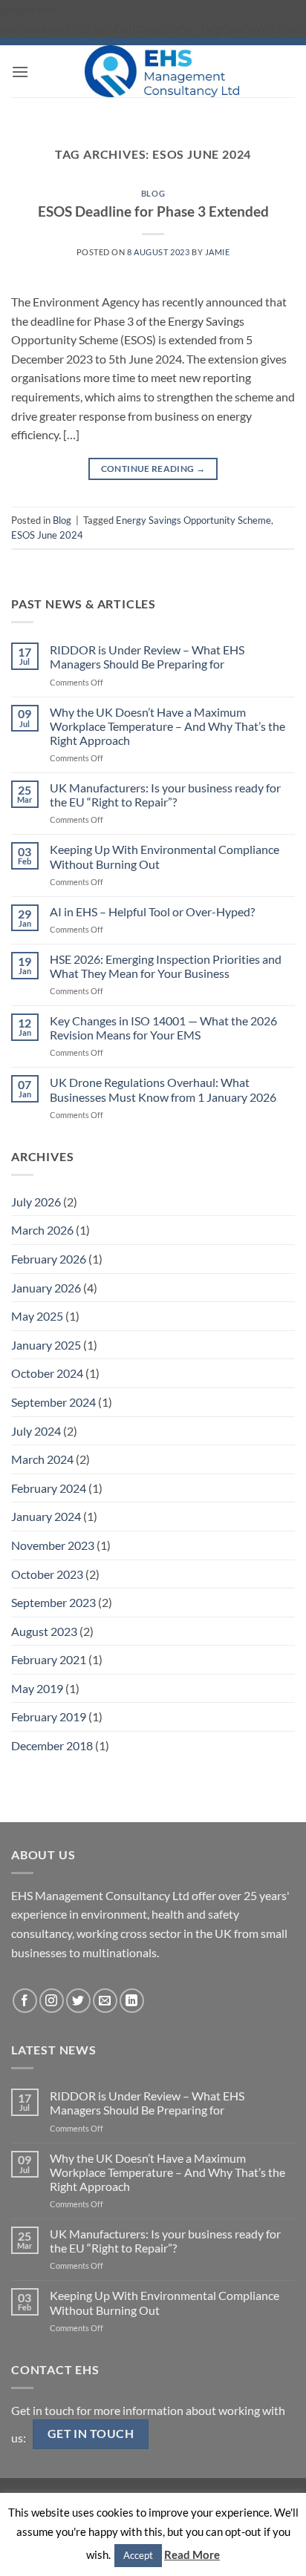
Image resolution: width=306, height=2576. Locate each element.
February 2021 (49, 1659)
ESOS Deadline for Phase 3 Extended (153, 211)
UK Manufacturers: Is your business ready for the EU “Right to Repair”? (165, 795)
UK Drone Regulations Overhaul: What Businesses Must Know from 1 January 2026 (163, 1089)
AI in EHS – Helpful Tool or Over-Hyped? (152, 911)
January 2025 (46, 1345)
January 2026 (46, 1288)
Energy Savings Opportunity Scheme (193, 520)
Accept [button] (138, 2555)
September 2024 (53, 1402)
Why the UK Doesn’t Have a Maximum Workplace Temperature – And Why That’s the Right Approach (167, 726)
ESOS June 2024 (47, 535)
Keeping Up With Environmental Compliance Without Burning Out (165, 856)
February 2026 (49, 1259)
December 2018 (52, 1745)
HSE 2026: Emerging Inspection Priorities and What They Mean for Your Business (166, 966)
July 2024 (36, 1431)
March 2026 (42, 1230)
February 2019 (49, 1716)
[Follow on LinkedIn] (132, 2001)
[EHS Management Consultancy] (162, 71)
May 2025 (37, 1316)
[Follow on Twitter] (78, 2001)
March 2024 (42, 1459)
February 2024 (49, 1488)
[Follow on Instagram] (52, 2001)
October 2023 (47, 1574)
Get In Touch (91, 2434)
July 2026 (36, 1202)
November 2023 (53, 1545)
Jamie (218, 252)
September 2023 (53, 1602)
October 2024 (47, 1373)
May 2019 (37, 1688)
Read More (192, 2554)
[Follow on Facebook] (25, 2001)
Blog (153, 193)
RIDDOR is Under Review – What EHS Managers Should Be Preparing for (147, 657)
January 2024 (46, 1516)
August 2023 (44, 1631)
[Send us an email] (105, 2001)
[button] (20, 72)
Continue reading (153, 469)
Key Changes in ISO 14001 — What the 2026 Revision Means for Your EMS (163, 1028)
